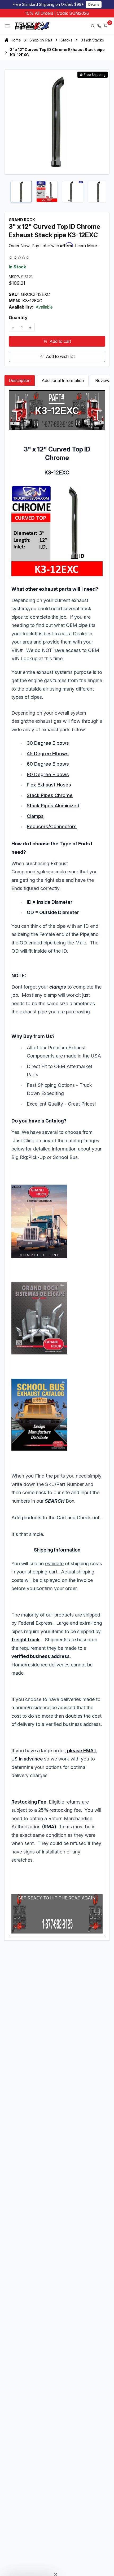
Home (16, 40)
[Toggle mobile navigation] (7, 26)
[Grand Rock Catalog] (57, 1221)
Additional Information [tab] (63, 380)
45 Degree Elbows (48, 754)
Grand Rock (22, 220)
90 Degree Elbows (48, 774)
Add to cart (60, 341)
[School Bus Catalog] (57, 1415)
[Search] (93, 26)
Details (94, 4)
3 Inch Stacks (92, 40)
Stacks (67, 40)
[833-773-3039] (99, 26)
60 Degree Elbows (48, 764)
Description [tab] (20, 380)
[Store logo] (32, 26)
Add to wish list (60, 356)
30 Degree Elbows (48, 743)
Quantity (18, 318)
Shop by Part (41, 40)
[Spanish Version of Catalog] (57, 1318)
